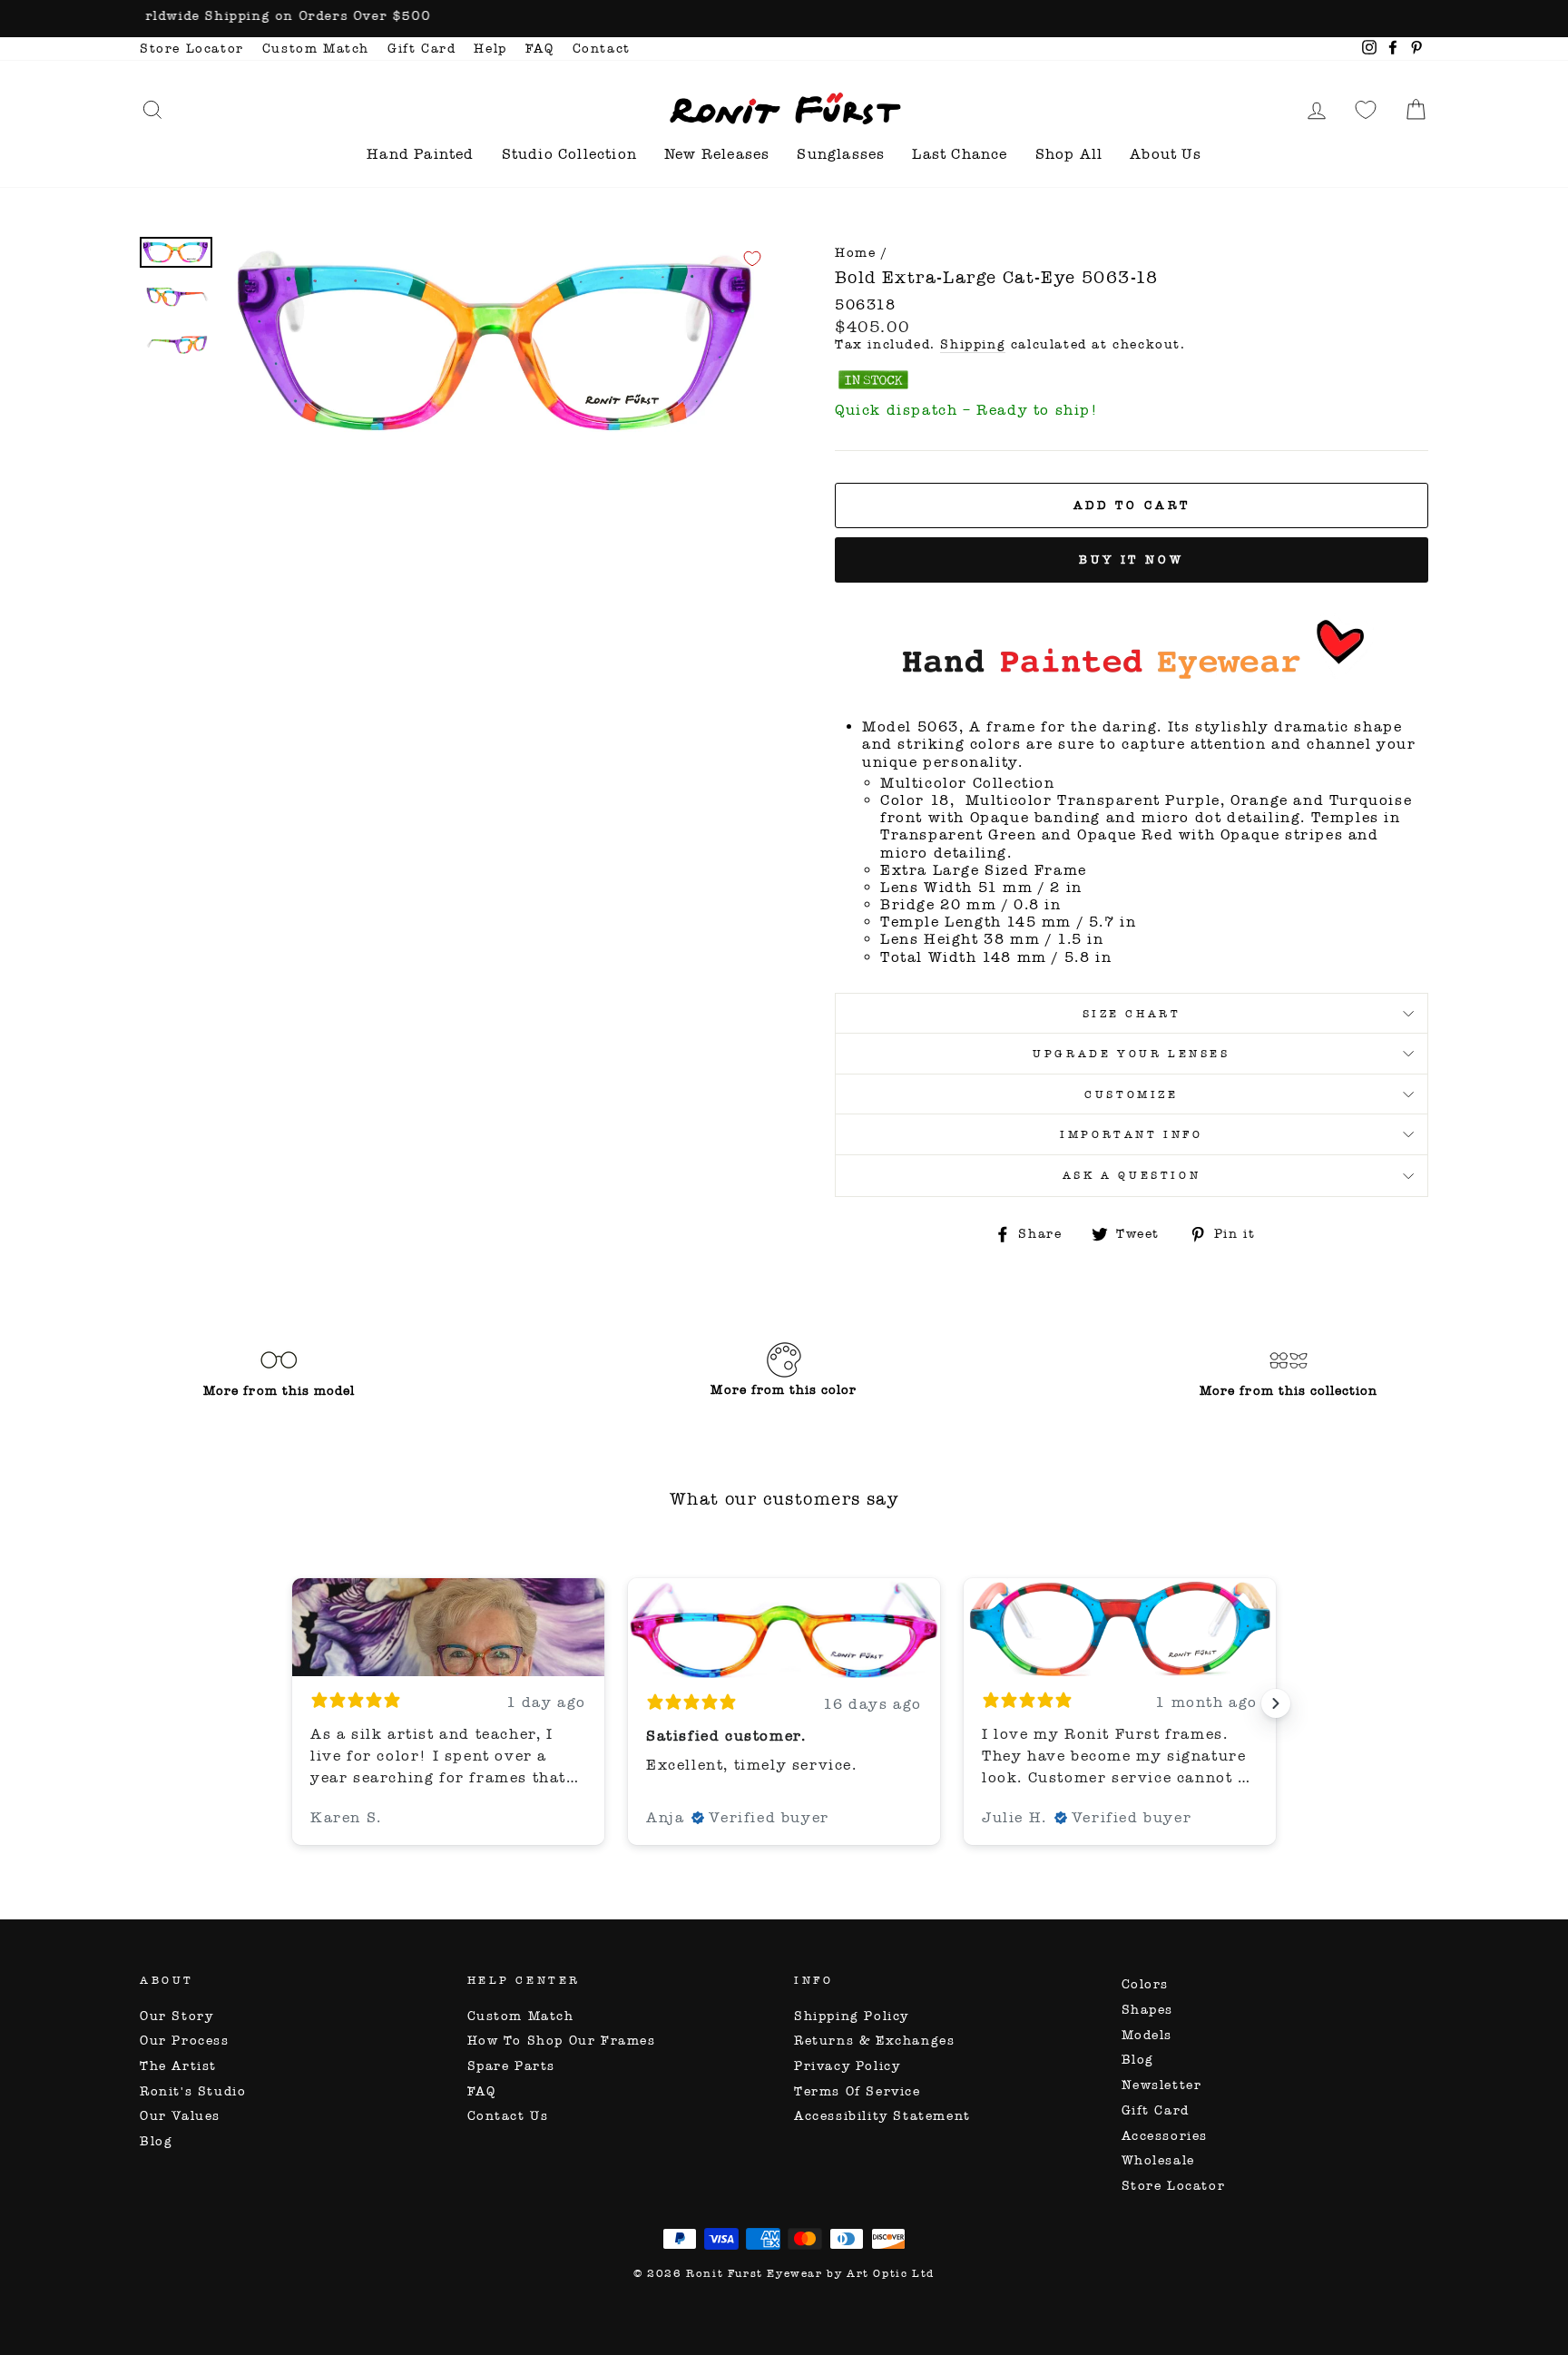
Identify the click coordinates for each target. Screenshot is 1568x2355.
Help (490, 49)
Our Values (180, 2116)
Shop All (1069, 154)
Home (855, 253)
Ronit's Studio (193, 2091)
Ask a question (1132, 1175)
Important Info (1131, 1134)
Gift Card (421, 49)
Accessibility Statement (882, 2116)
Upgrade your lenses (1131, 1054)
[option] (784, 19)
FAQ (540, 49)
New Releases (717, 154)
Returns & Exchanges (874, 2041)
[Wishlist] (1366, 109)
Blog (156, 2141)
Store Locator (192, 49)
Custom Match (316, 49)
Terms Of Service (857, 2091)
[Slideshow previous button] (292, 1703)
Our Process (185, 2041)
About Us (1166, 154)
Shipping (973, 345)
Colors (1146, 1984)
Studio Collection (569, 154)
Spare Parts (512, 2066)
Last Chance (960, 154)
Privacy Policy (847, 2066)
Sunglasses (841, 154)
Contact (602, 49)
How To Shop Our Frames (562, 2041)
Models (1147, 2035)
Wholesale (1158, 2160)
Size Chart (1132, 1014)
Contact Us (508, 2116)
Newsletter (1162, 2085)
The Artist (178, 2066)
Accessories (1165, 2136)
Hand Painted (420, 154)
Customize (1131, 1094)
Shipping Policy (852, 2016)
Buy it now (1132, 560)
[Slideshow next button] (1276, 1703)
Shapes (1148, 2010)
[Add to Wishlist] (752, 259)
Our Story (176, 2016)
